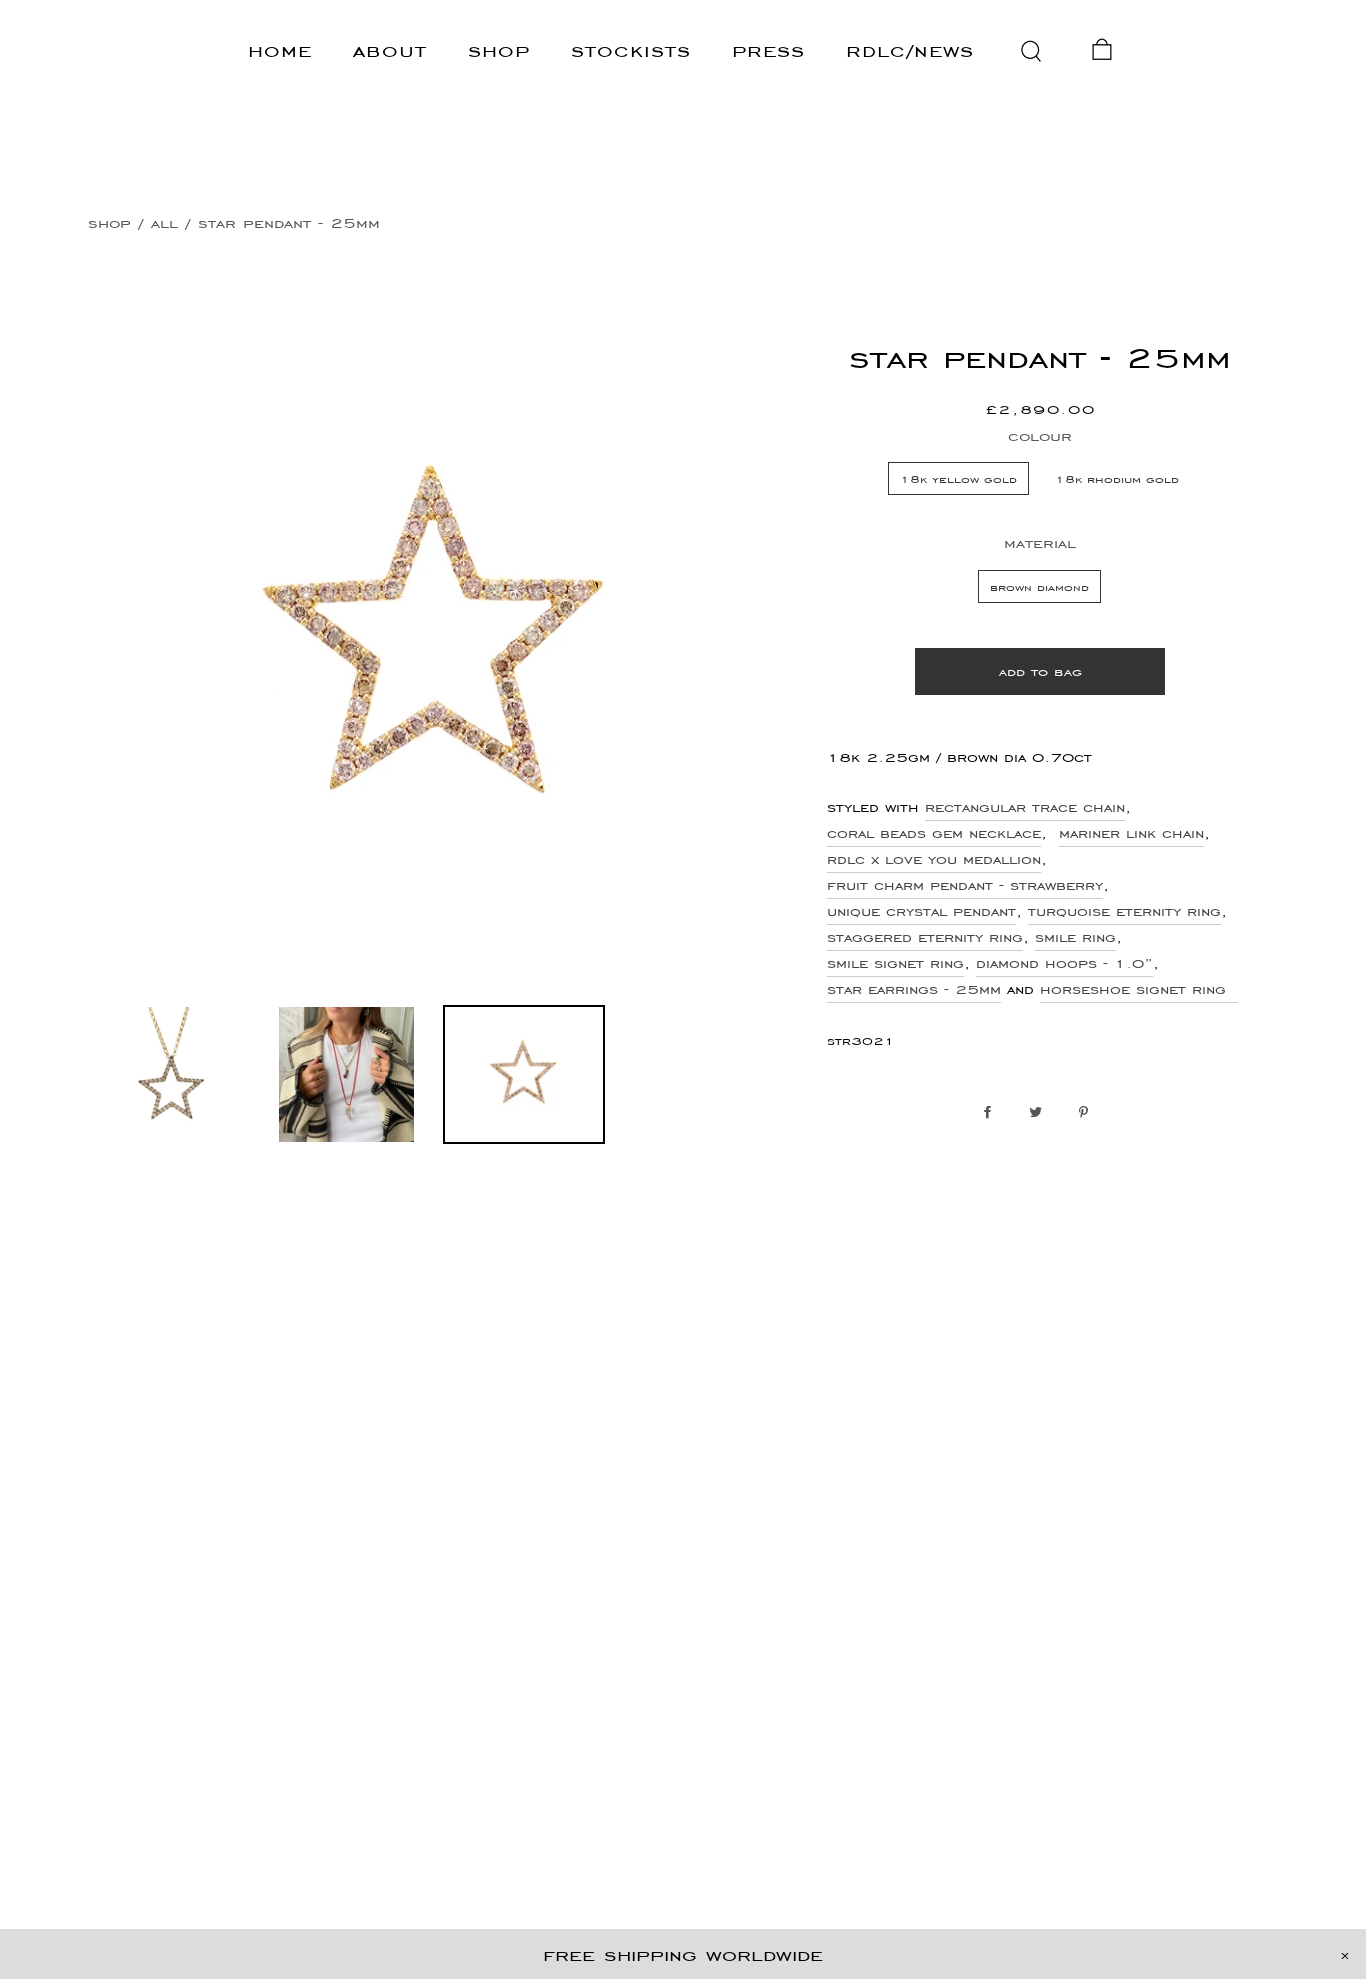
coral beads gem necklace (934, 833)
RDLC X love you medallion (934, 859)
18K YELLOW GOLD (958, 478)
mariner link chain (1131, 833)
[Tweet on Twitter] (1040, 1113)
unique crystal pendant (921, 911)
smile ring (1075, 937)
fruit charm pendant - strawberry (965, 885)
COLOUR (1040, 435)
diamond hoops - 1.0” (1064, 963)
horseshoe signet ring (1139, 989)
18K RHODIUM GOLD (1117, 478)
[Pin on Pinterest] (1088, 1113)
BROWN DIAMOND (1039, 586)
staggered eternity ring (925, 937)
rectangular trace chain (1025, 807)
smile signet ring (895, 963)
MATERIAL (1040, 542)
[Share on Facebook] (992, 1113)
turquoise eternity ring (1124, 911)
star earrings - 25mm (914, 989)
